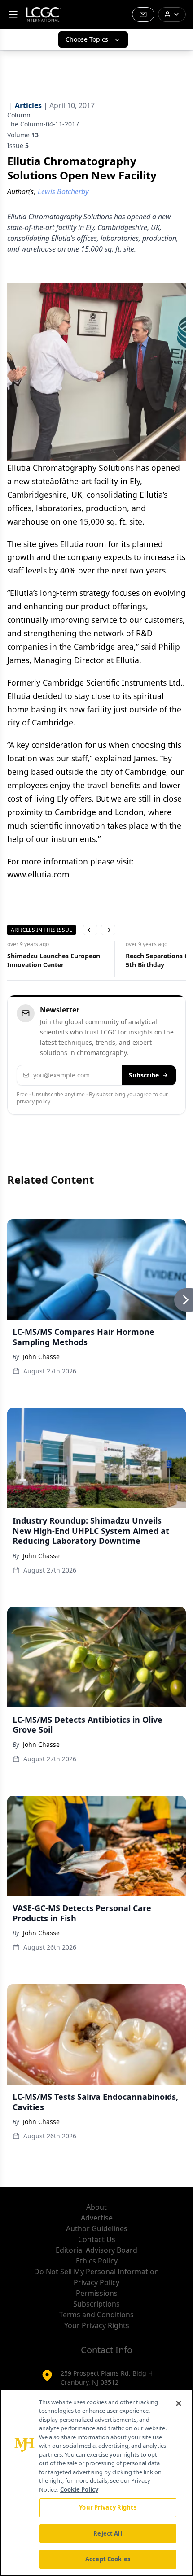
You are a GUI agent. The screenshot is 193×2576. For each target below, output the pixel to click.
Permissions (97, 2293)
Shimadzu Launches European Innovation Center (54, 960)
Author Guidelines (97, 2228)
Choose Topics (87, 39)
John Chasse (41, 1357)
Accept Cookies (108, 2559)
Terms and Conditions (96, 2315)
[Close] (179, 2403)
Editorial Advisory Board (96, 2250)
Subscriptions (96, 2304)
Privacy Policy (96, 2282)
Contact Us (97, 2239)
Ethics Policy (97, 2261)
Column (19, 115)
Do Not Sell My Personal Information (96, 2272)
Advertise (97, 2218)
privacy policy (33, 1101)
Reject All (107, 2533)
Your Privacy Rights (97, 2325)
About (96, 2207)
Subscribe (144, 1075)
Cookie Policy (79, 2489)
